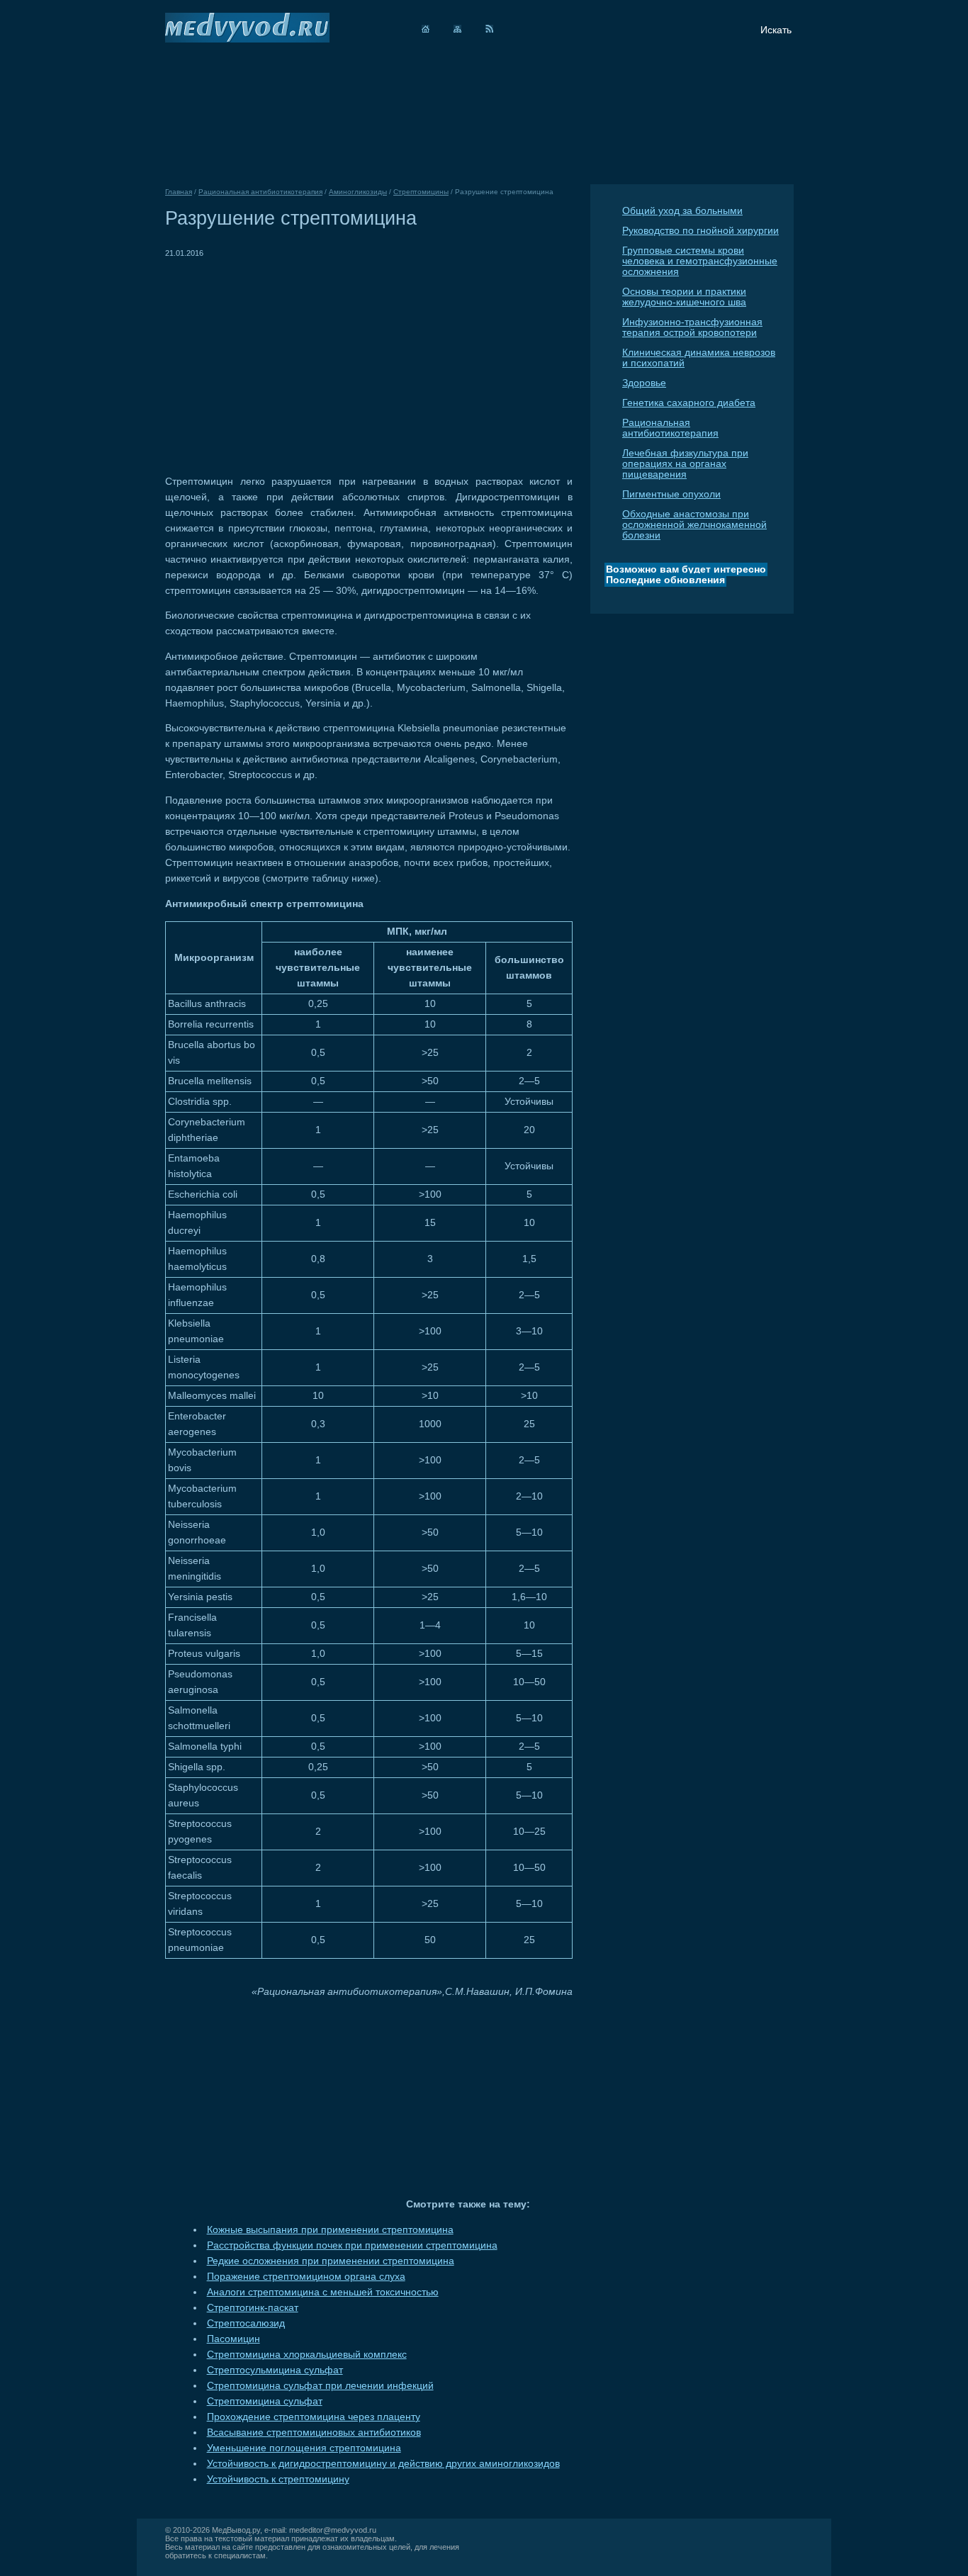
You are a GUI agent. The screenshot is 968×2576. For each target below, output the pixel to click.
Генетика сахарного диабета (689, 403)
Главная (179, 192)
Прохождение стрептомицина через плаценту (314, 2417)
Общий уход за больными (682, 211)
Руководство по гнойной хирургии (700, 231)
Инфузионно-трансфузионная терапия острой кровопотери (692, 327)
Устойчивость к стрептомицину (278, 2479)
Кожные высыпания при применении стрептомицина (330, 2230)
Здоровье (644, 383)
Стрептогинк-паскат (253, 2308)
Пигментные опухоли (671, 494)
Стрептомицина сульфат (265, 2401)
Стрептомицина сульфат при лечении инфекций (320, 2386)
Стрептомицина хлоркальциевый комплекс (307, 2355)
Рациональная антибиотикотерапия (670, 428)
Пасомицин (233, 2339)
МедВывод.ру (236, 2530)
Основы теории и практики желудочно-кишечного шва (684, 297)
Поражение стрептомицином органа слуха (306, 2277)
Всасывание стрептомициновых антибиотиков (314, 2432)
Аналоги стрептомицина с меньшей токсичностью (323, 2292)
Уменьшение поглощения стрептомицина (304, 2448)
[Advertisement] (284, 360)
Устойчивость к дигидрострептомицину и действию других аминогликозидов (383, 2464)
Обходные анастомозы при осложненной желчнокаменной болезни (694, 525)
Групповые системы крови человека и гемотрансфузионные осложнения (700, 261)
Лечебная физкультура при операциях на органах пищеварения (685, 464)
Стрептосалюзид (246, 2323)
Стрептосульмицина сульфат (275, 2370)
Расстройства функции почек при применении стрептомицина (352, 2245)
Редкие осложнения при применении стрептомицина (331, 2261)
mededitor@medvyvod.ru (333, 2530)
